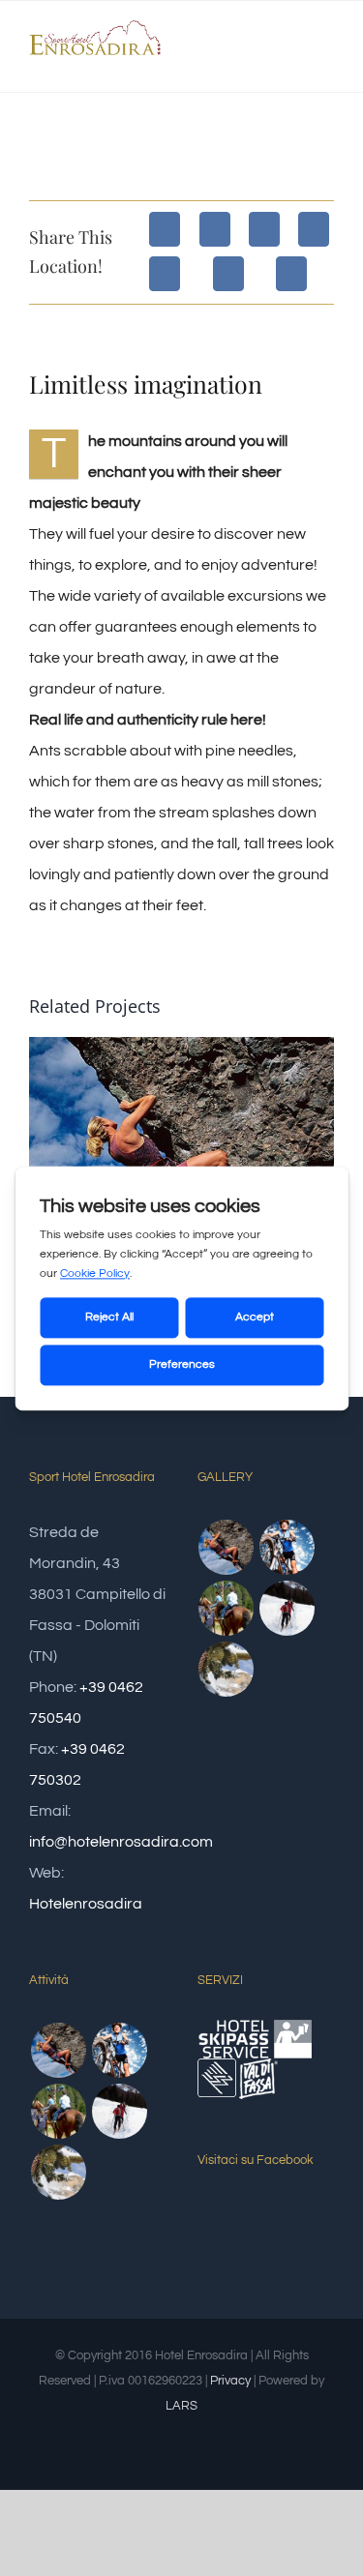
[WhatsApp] (165, 274)
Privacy (230, 2381)
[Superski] (287, 1608)
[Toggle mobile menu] (326, 62)
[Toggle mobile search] (291, 62)
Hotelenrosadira (86, 1904)
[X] (215, 229)
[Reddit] (264, 229)
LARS (181, 2406)
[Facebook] (165, 229)
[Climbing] (227, 1547)
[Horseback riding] (227, 1608)
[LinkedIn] (314, 229)
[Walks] (227, 1669)
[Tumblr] (228, 274)
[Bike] (287, 1547)
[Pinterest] (291, 274)
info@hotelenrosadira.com (121, 1842)
